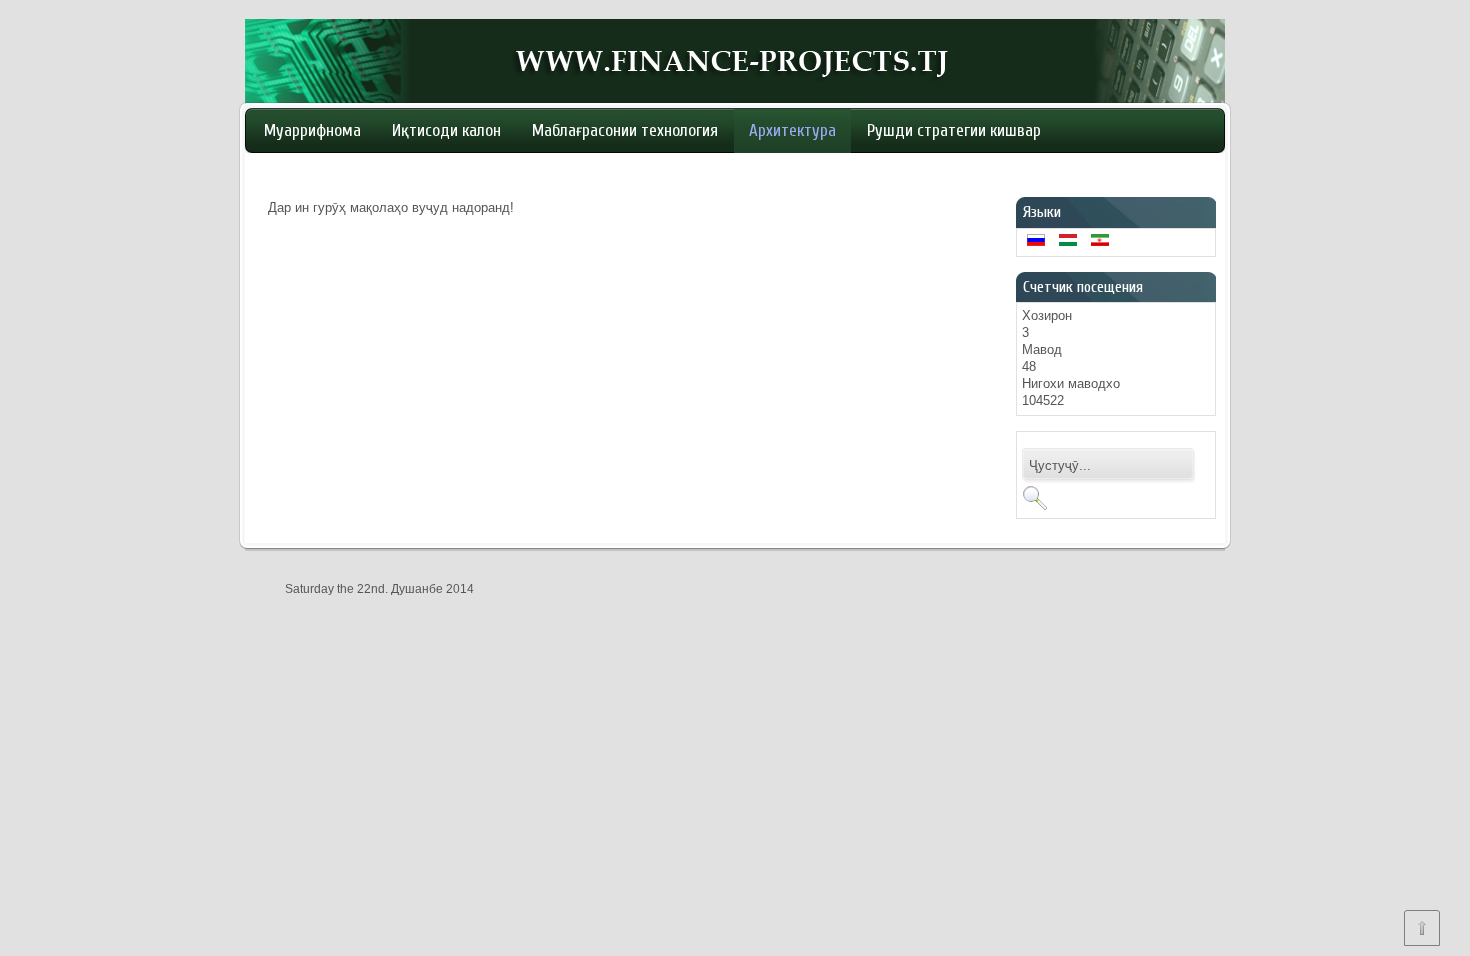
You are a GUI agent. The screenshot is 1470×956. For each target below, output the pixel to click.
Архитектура (792, 130)
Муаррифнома (312, 130)
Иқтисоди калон (446, 130)
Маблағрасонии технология (625, 130)
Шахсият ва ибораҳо (334, 174)
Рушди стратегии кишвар (954, 130)
